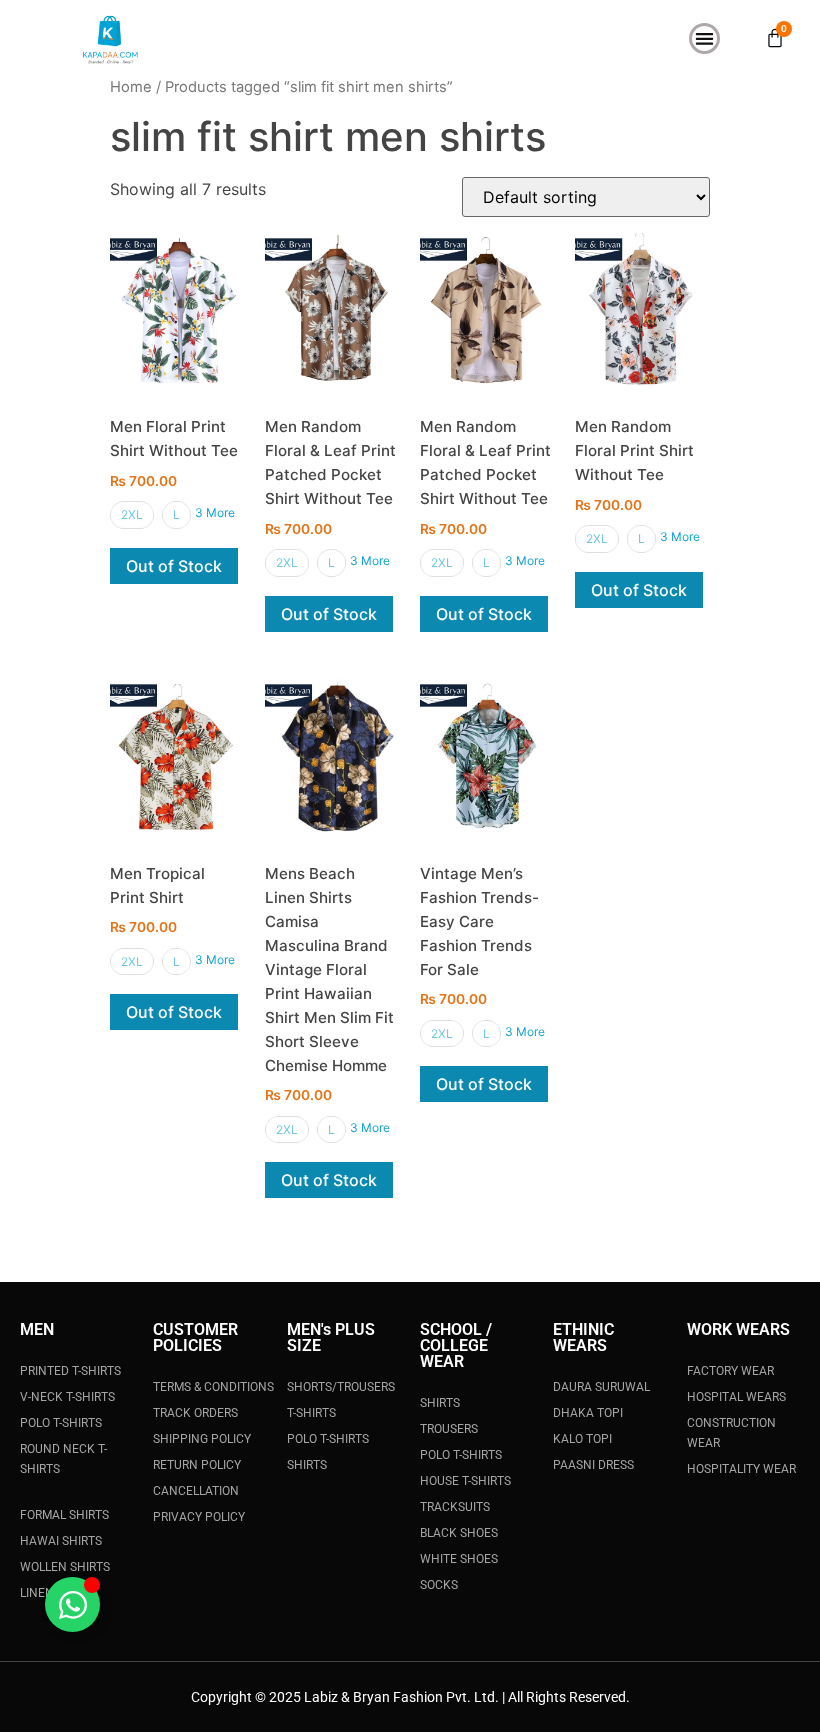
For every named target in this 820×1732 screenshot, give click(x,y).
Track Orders (195, 1413)
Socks (439, 1585)
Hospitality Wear (741, 1469)
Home (131, 87)
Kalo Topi (582, 1439)
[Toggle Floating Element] (72, 1604)
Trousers (449, 1429)
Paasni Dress (593, 1465)
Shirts (307, 1465)
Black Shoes (459, 1533)
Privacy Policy (199, 1517)
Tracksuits (455, 1507)
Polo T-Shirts (61, 1423)
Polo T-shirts (461, 1455)
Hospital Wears (736, 1397)
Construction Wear (731, 1433)
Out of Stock (174, 566)
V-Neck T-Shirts (67, 1397)
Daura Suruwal (601, 1387)
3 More (215, 512)
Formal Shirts (64, 1515)
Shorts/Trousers (341, 1387)
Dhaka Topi (588, 1413)
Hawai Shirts (61, 1541)
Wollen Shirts (65, 1567)
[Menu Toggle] (704, 38)
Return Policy (197, 1465)
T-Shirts (311, 1413)
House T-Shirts (465, 1481)
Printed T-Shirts (70, 1371)
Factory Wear (730, 1371)
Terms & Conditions (213, 1387)
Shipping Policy (202, 1439)
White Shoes (459, 1559)
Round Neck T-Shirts (63, 1459)
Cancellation (196, 1491)
